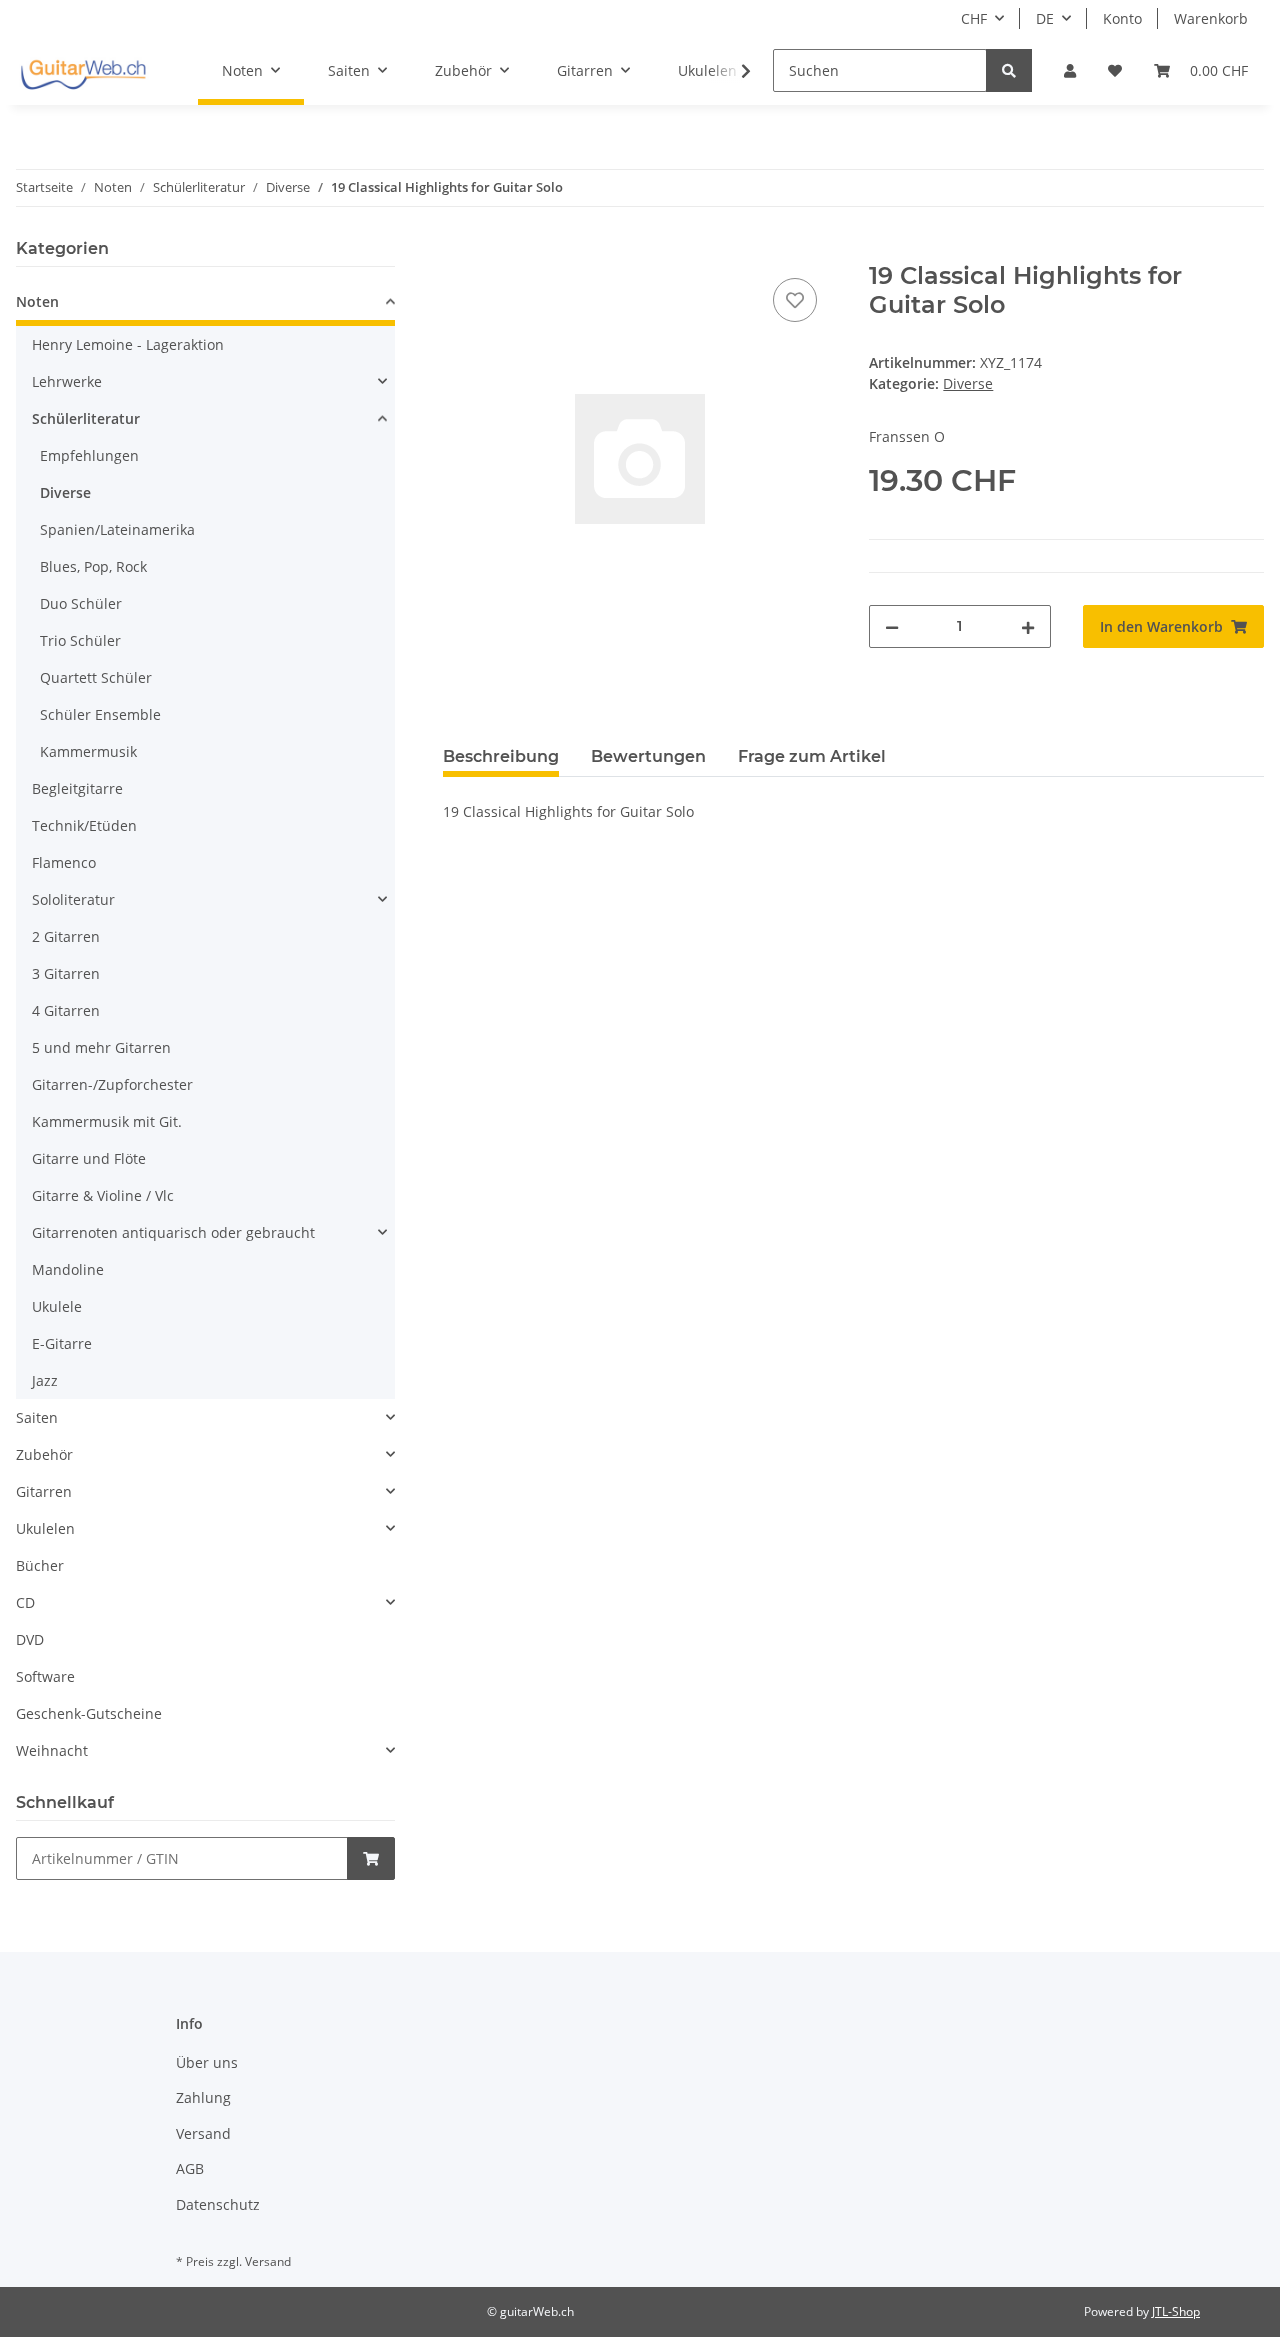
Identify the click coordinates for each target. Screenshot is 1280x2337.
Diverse (968, 383)
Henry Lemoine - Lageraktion (128, 344)
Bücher (40, 1565)
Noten (37, 301)
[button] (1070, 70)
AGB (190, 2168)
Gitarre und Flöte (89, 1158)
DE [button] (1045, 18)
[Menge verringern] (892, 626)
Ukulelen (45, 1528)
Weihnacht (52, 1750)
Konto (1122, 18)
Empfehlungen (89, 455)
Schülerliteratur (86, 418)
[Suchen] (1009, 70)
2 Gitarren (66, 936)
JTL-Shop (1176, 2311)
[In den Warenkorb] (459, 251)
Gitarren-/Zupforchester (112, 1084)
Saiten (37, 1417)
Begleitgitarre (77, 788)
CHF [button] (974, 18)
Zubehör (44, 1454)
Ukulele (57, 1306)
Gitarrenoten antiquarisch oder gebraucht (173, 1232)
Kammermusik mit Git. (107, 1121)
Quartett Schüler (96, 677)
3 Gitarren (66, 973)
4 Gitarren (66, 1010)
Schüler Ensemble (100, 714)
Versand (203, 2133)
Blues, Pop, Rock (93, 566)
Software (45, 1676)
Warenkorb (1211, 18)
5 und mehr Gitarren (101, 1047)
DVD (30, 1639)
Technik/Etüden (84, 825)
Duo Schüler (81, 603)
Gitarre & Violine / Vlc (103, 1195)
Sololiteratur (73, 899)
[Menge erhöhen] (1028, 626)
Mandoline (68, 1269)
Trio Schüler (80, 640)
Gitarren (44, 1491)
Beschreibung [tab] (501, 756)
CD (25, 1602)
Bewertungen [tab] (648, 756)
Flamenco (64, 862)
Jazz (45, 1380)
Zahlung (203, 2097)
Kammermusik (88, 751)
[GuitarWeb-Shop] (83, 71)
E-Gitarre (62, 1343)
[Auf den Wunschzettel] (795, 300)
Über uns (207, 2062)
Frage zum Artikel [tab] (812, 756)
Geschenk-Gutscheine (89, 1713)
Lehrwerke (67, 381)
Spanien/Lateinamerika (117, 529)
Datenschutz (218, 2204)
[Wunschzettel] (1115, 70)
